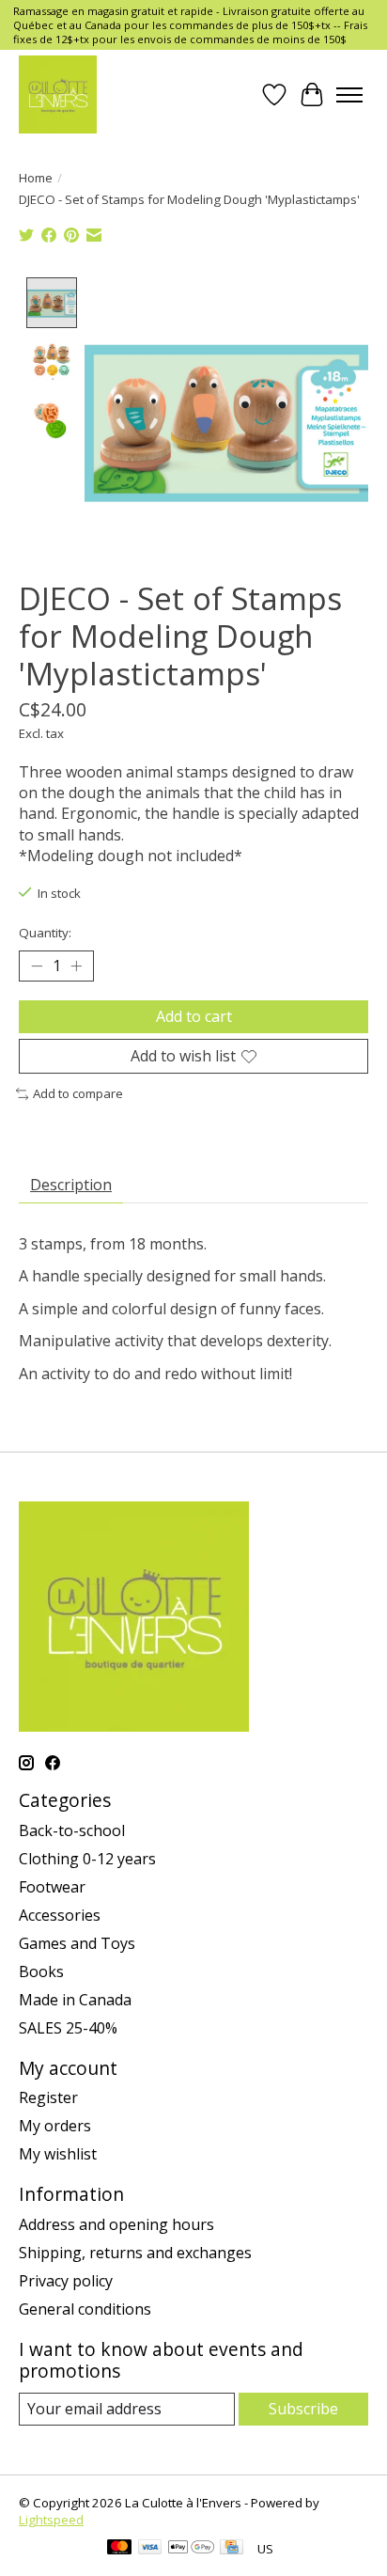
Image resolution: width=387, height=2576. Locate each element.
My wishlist (58, 2154)
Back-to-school (72, 1830)
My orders (55, 2126)
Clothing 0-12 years (87, 1859)
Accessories (60, 1915)
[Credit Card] (232, 2549)
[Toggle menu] (349, 95)
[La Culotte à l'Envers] (58, 94)
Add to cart (194, 1016)
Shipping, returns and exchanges (135, 2253)
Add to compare (78, 1093)
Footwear (52, 1887)
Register (48, 2097)
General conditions (85, 2309)
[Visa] (150, 2549)
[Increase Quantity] (76, 966)
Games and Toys (77, 1943)
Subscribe (303, 2409)
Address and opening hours (116, 2224)
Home (36, 178)
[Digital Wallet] (191, 2549)
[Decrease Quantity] (37, 966)
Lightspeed (51, 2520)
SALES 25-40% (68, 2028)
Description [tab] (71, 1185)
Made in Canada (75, 2000)
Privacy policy (66, 2281)
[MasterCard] (119, 2549)
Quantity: (45, 933)
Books (41, 1971)
